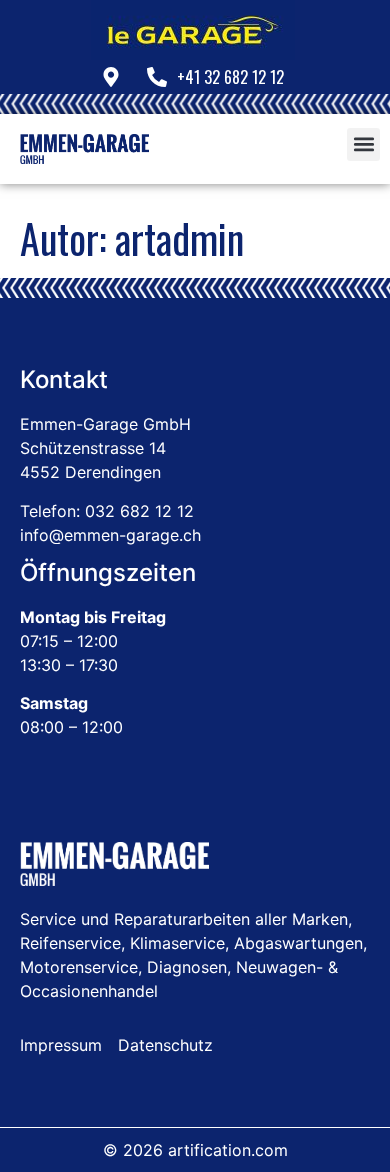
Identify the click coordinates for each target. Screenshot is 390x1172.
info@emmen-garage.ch (110, 535)
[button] (363, 144)
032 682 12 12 (139, 511)
